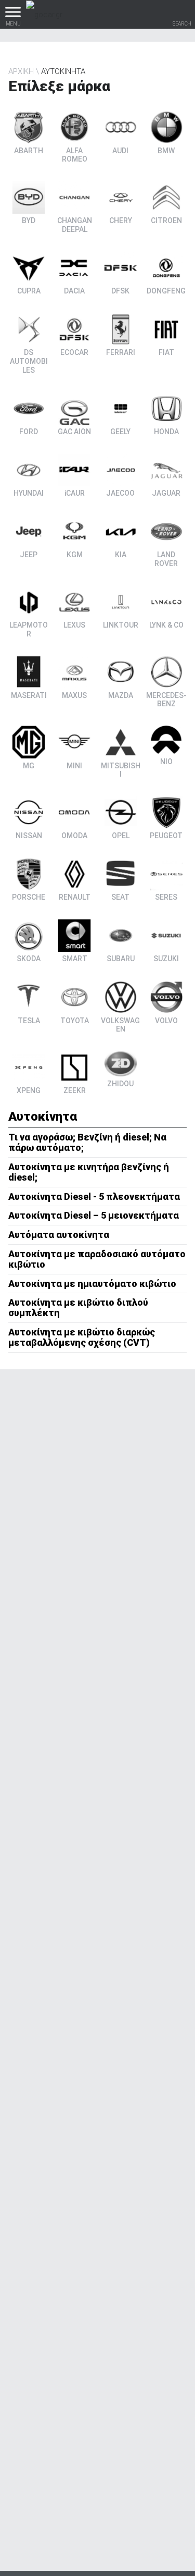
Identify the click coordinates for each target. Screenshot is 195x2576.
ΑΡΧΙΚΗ (21, 71)
